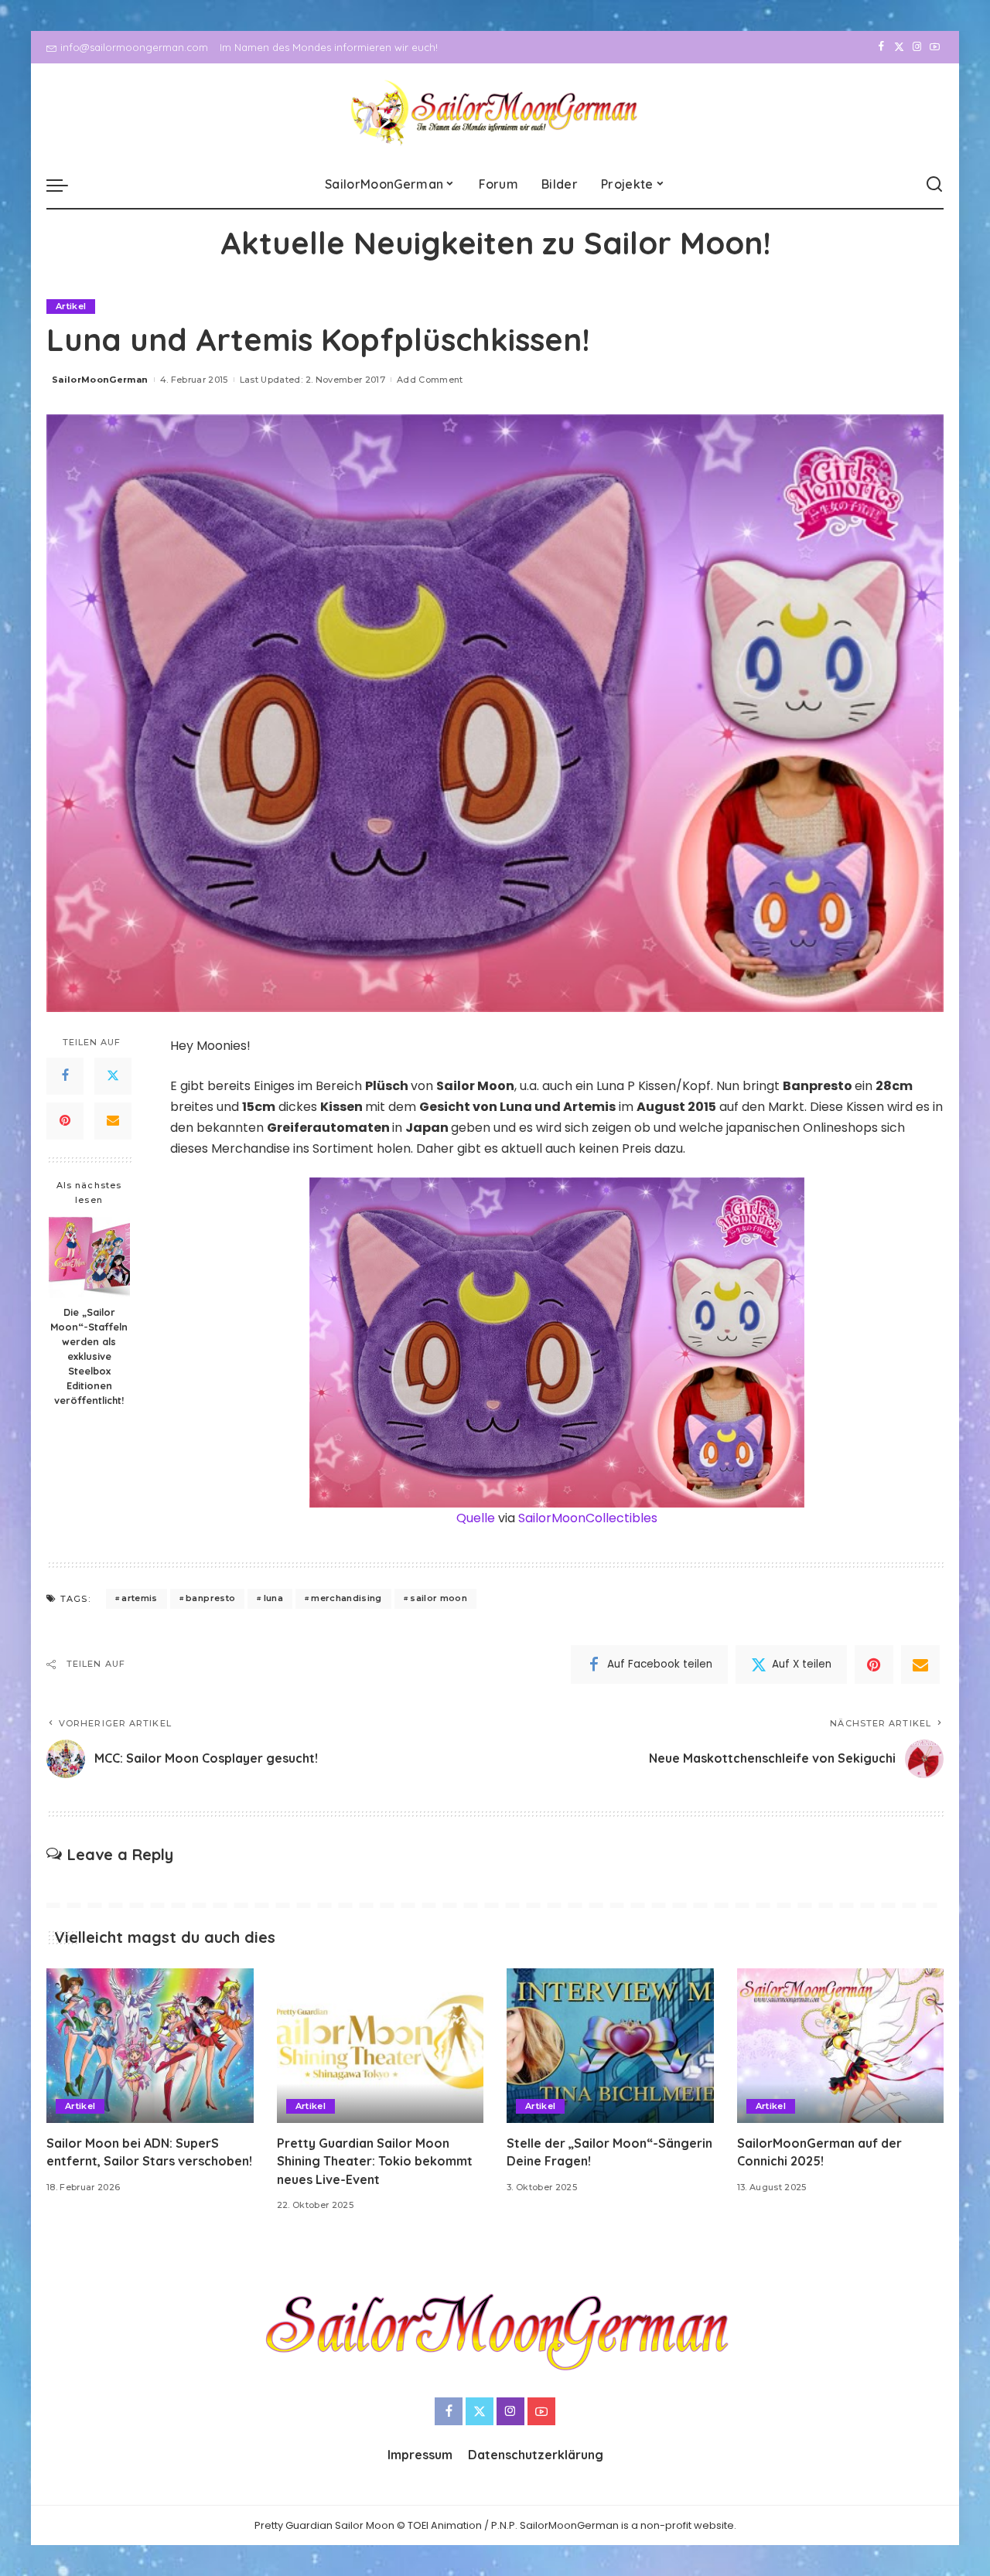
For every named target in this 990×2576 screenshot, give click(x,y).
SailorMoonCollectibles (588, 1518)
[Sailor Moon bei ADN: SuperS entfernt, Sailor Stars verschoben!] (150, 2046)
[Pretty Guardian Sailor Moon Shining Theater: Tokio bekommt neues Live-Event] (381, 2046)
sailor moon (439, 1598)
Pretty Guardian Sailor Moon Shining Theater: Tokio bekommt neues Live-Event (375, 2161)
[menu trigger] (65, 185)
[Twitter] (899, 47)
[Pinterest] (65, 1121)
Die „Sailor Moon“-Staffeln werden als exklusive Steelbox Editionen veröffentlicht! (89, 1356)
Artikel (71, 306)
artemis (139, 1598)
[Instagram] (917, 47)
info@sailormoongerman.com (134, 47)
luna (273, 1598)
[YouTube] (935, 47)
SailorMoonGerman (100, 380)
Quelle (476, 1518)
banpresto (210, 1598)
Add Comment (430, 380)
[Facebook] (881, 47)
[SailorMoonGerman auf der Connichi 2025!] (841, 2046)
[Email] (113, 1121)
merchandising (346, 1598)
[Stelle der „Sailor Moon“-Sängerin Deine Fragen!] (610, 2046)
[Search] (934, 185)
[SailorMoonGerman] (495, 112)
